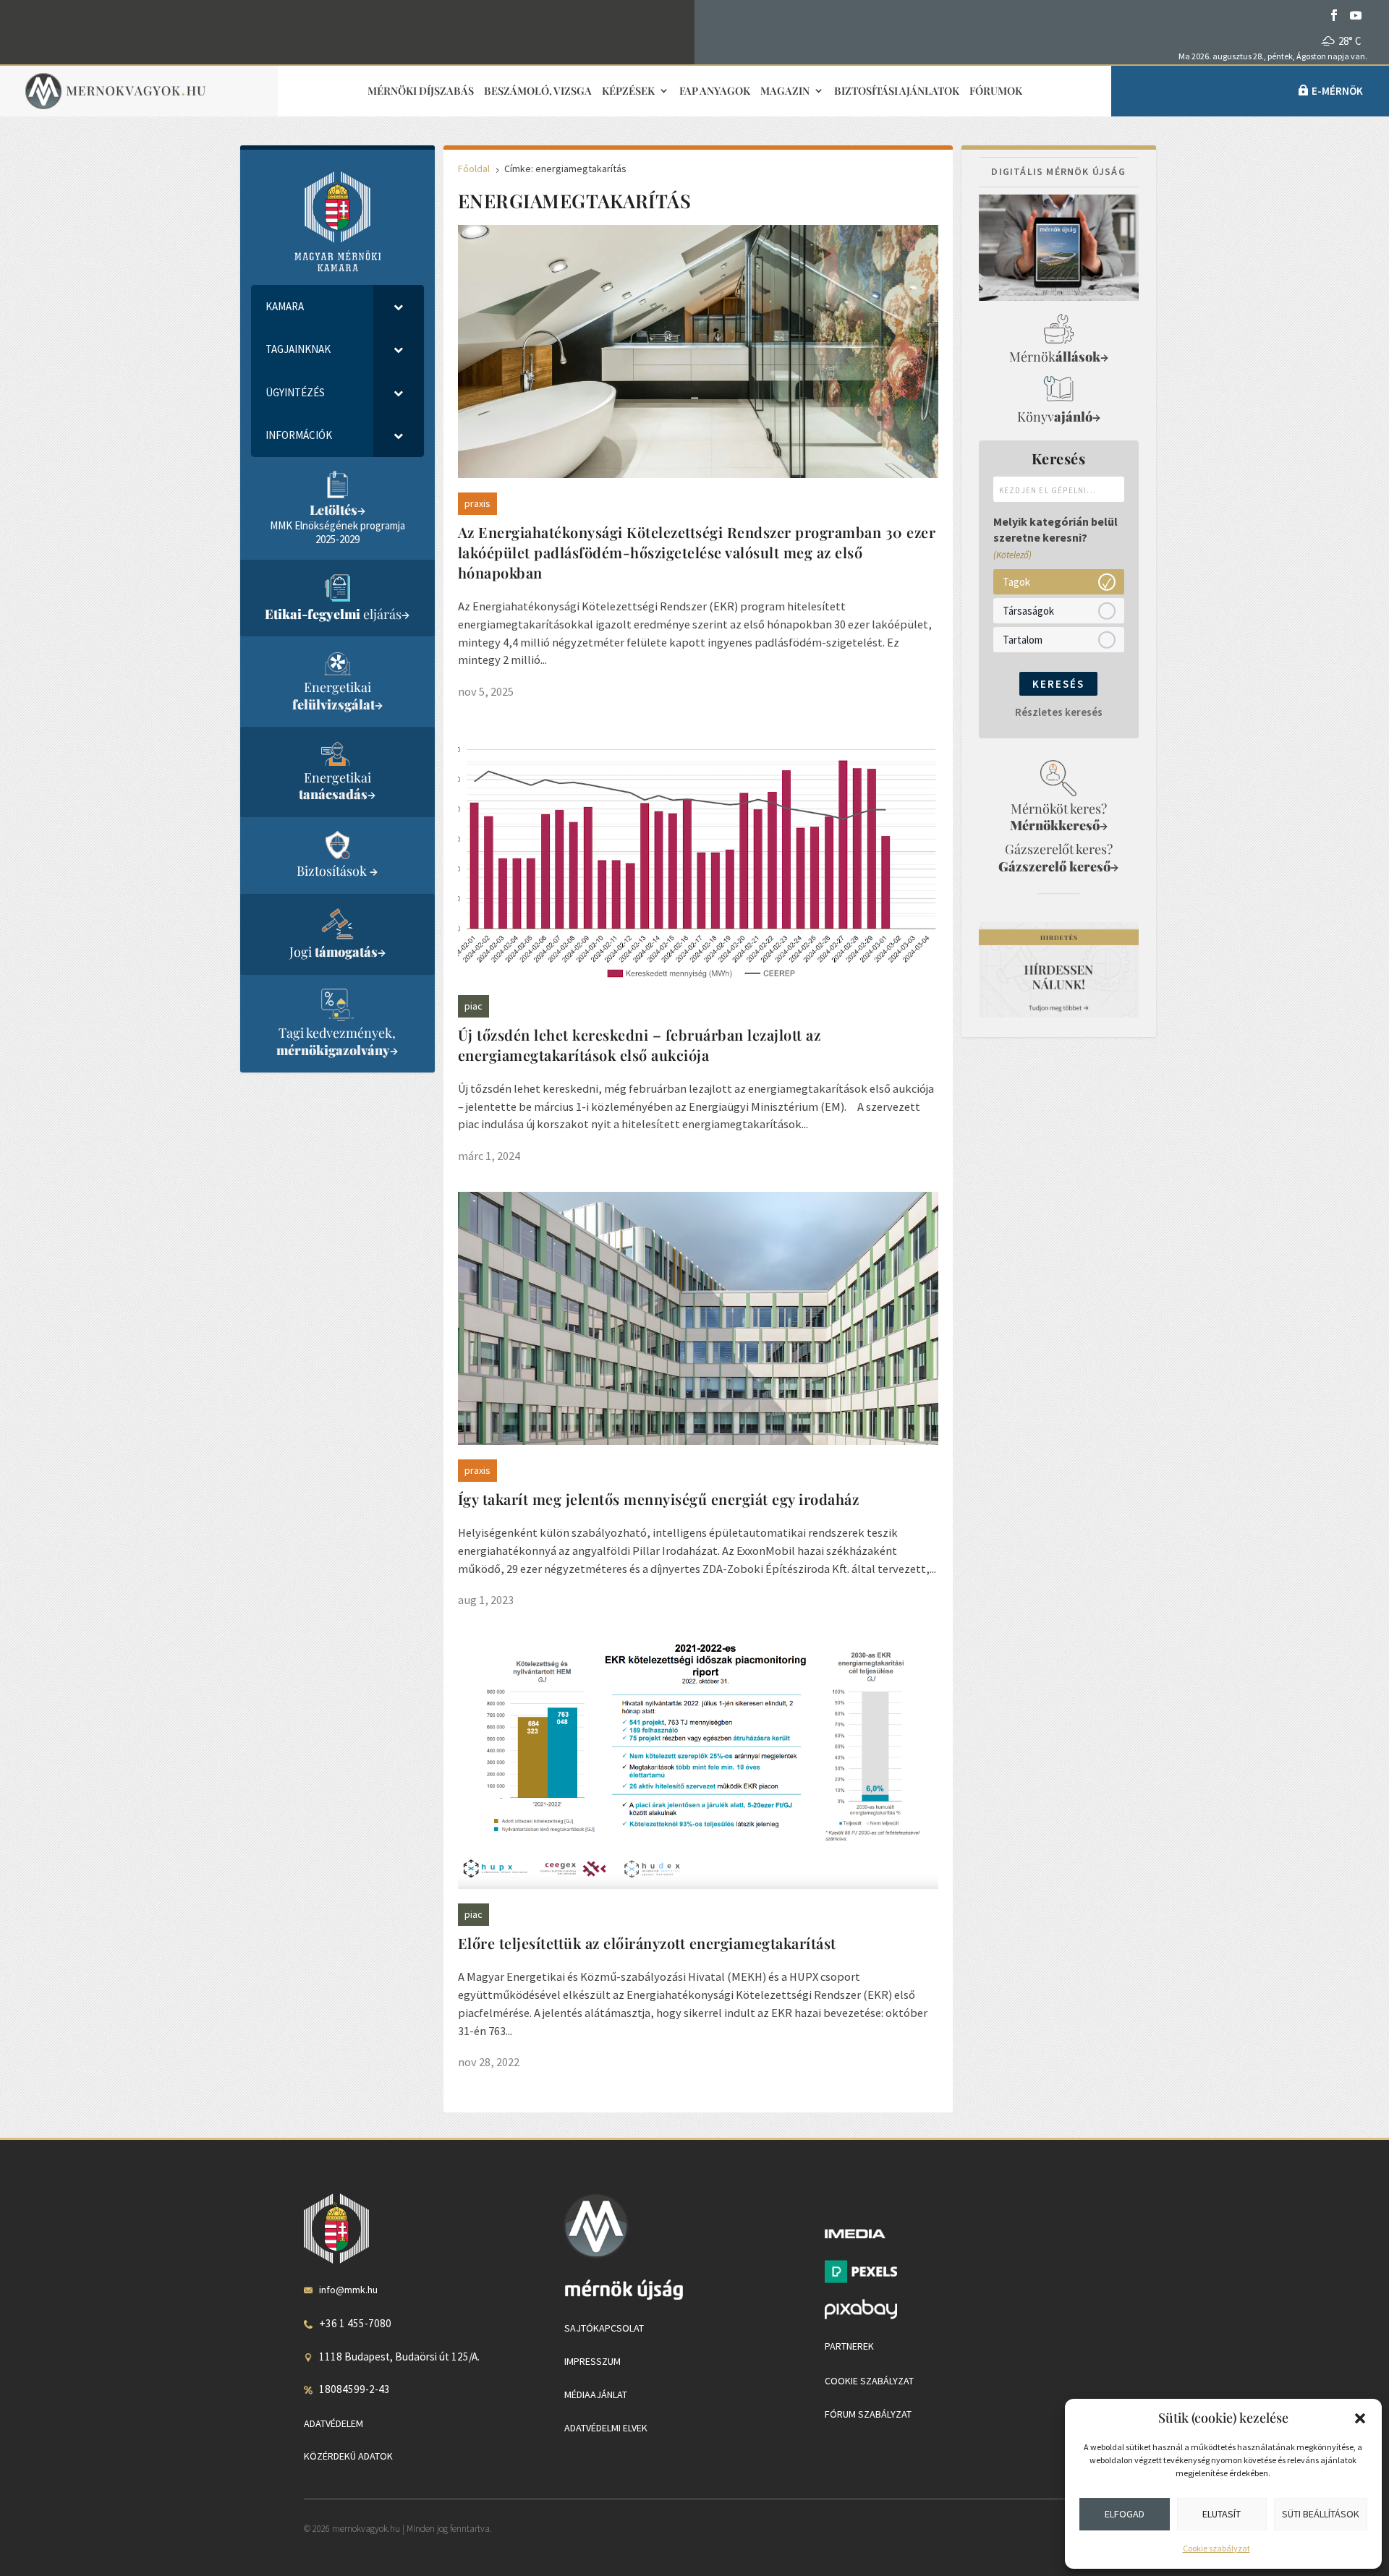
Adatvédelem (334, 2423)
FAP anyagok (715, 91)
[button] (1360, 2418)
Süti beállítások (1321, 2514)
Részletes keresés (1059, 712)
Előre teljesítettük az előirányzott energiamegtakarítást (647, 1943)
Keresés (1058, 684)
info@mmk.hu (348, 2290)
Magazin (785, 91)
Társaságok (1028, 610)
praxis (477, 503)
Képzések (628, 91)
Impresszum (592, 2361)
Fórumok (996, 91)
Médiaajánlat (596, 2394)
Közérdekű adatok (348, 2456)
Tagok (1016, 581)
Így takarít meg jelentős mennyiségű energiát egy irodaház (659, 1499)
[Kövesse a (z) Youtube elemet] (1356, 15)
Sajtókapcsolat (604, 2328)
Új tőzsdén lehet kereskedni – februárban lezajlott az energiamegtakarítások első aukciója (640, 1045)
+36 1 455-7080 (355, 2323)
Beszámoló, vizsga (538, 91)
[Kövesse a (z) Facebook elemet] (1334, 15)
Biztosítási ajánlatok (897, 91)
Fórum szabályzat (868, 2414)
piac (473, 1006)
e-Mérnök (1337, 91)
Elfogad (1125, 2514)
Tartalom (1023, 639)
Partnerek (849, 2346)
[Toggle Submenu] (399, 307)
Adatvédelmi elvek (606, 2428)
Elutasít (1222, 2514)
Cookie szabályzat (1216, 2548)
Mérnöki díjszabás (421, 91)
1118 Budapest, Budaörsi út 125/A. (399, 2357)
